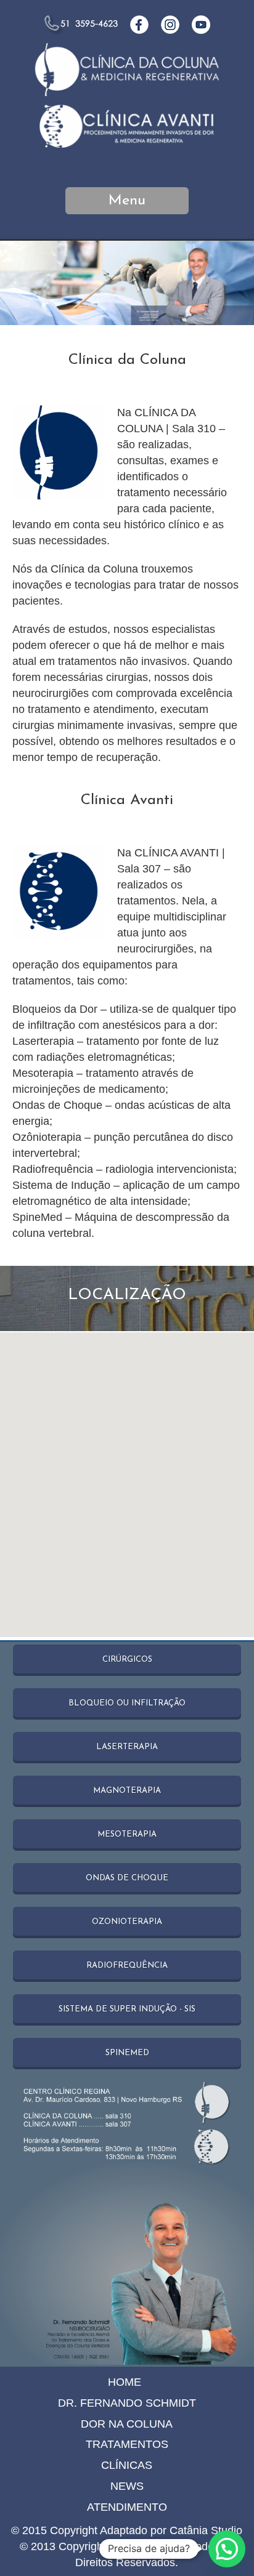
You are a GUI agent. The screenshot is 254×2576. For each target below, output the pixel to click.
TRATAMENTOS (127, 2444)
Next (232, 283)
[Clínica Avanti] (127, 150)
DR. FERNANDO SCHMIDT (127, 2403)
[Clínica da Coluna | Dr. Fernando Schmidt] (127, 91)
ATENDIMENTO (127, 2507)
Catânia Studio (206, 2530)
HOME (125, 2382)
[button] (227, 2549)
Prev (22, 283)
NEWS (127, 2486)
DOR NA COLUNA (127, 2424)
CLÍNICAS (127, 2465)
